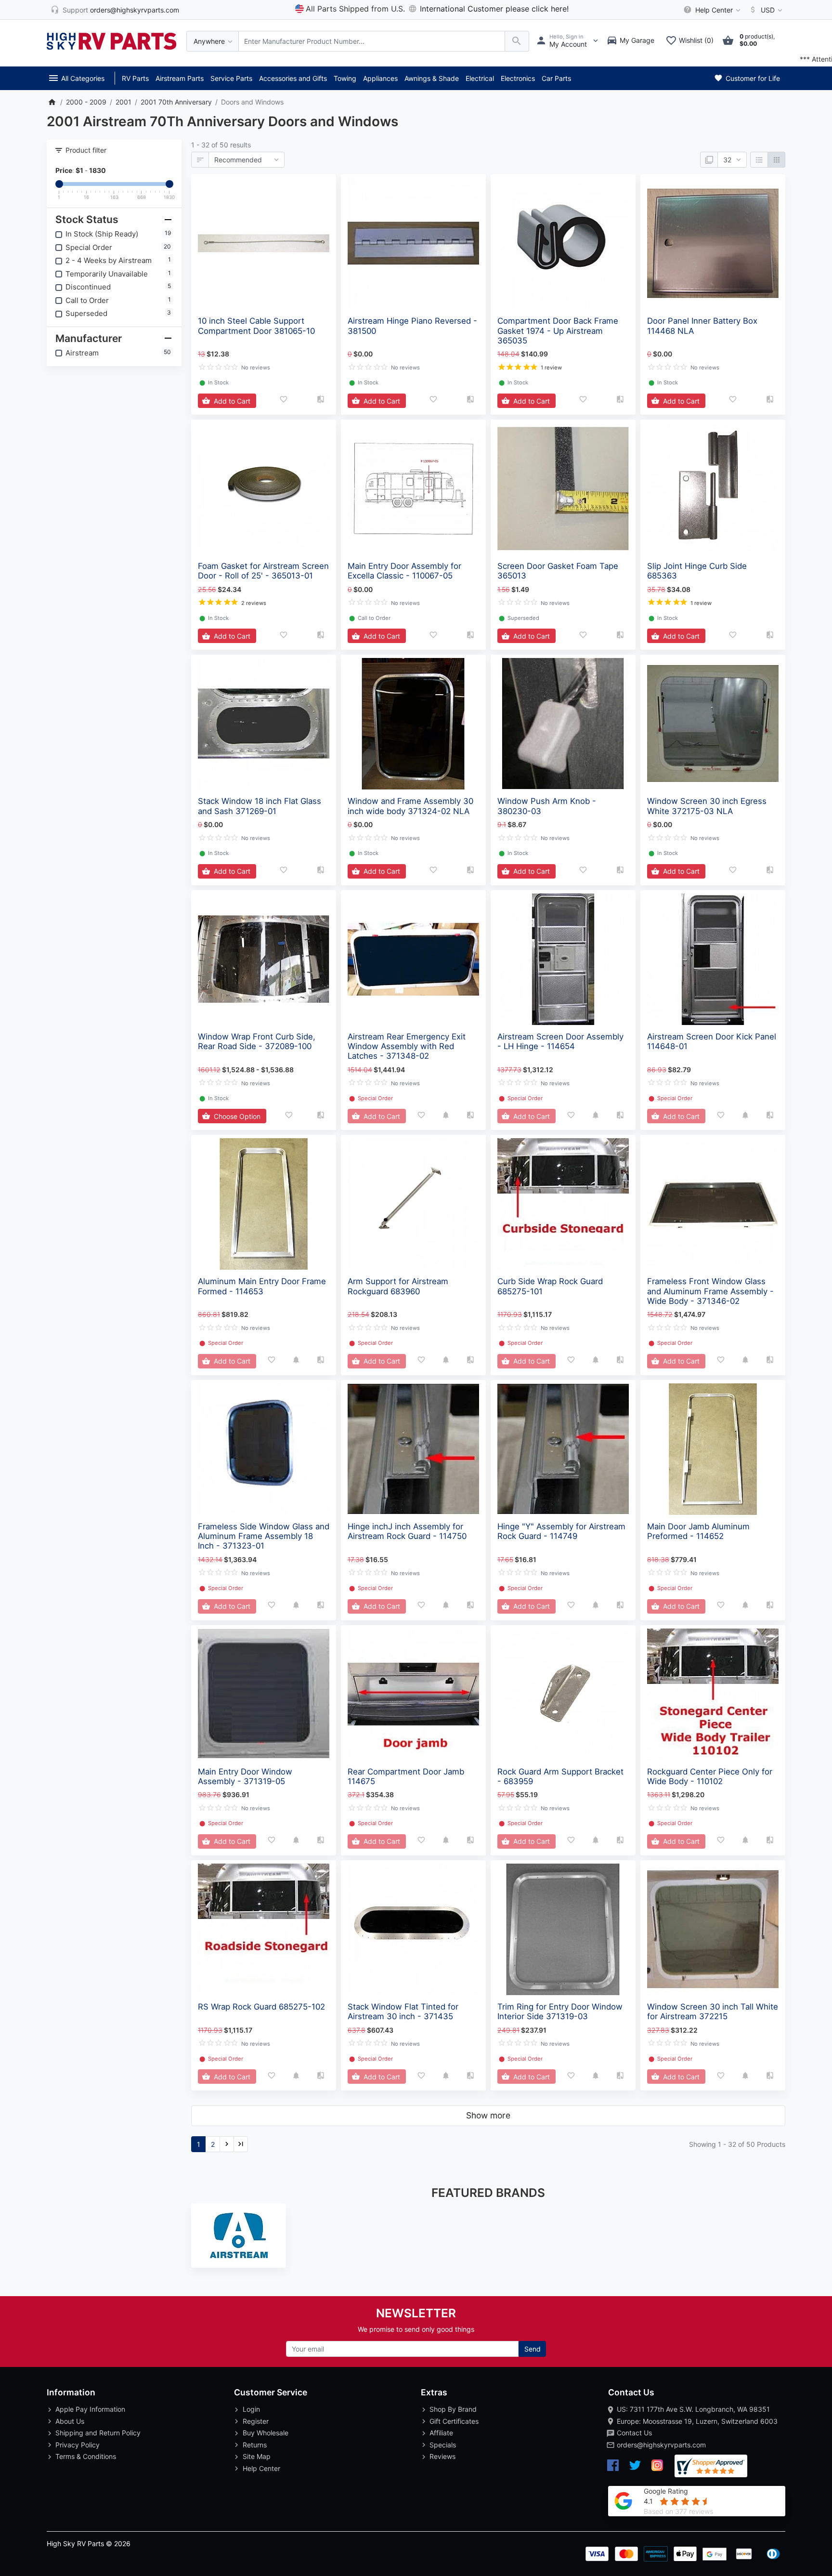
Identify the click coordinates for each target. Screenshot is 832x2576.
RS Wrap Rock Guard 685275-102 (261, 2007)
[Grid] (776, 160)
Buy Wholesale (266, 2433)
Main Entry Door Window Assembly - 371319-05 (245, 1776)
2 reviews (254, 603)
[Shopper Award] (711, 2466)
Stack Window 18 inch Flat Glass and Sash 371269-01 (260, 806)
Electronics (518, 78)
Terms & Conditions (86, 2456)
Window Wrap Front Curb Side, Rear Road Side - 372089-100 (257, 1041)
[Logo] (112, 40)
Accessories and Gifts (293, 78)
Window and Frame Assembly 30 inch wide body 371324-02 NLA (410, 806)
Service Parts (231, 78)
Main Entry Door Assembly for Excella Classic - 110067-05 (404, 571)
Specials (443, 2445)
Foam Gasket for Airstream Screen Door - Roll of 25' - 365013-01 (263, 571)
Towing (345, 78)
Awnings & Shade (432, 78)
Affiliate (441, 2433)
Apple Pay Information (90, 2409)
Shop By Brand (453, 2409)
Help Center (261, 2468)
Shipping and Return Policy (98, 2433)
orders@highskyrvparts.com (661, 2445)
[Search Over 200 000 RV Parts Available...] (517, 41)
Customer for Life (752, 78)
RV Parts (135, 78)
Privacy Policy (78, 2445)
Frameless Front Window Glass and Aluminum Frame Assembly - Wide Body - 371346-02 (710, 1291)
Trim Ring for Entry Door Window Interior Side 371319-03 (560, 2011)
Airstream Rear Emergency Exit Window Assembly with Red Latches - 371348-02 (407, 1046)
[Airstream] (239, 2235)
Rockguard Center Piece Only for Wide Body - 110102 (710, 1776)
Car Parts (556, 78)
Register (256, 2421)
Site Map (257, 2456)
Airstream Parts (180, 78)
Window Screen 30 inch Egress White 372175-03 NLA (707, 806)
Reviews (442, 2456)
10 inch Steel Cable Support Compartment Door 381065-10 (256, 326)
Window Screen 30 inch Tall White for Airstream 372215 (713, 2011)
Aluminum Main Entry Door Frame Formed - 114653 (262, 1286)
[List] (759, 160)
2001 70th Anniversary (176, 102)
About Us (70, 2421)
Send (533, 2349)
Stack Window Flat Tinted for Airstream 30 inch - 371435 (403, 2011)
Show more (488, 2115)
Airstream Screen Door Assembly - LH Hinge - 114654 (560, 1041)
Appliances (380, 78)
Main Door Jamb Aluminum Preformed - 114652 (698, 1531)
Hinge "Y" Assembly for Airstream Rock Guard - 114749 (561, 1531)
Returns (255, 2445)
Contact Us (634, 2433)
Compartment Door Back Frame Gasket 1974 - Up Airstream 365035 (558, 330)
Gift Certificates (454, 2421)
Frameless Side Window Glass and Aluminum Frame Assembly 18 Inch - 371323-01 (264, 1536)
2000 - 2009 (86, 102)
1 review (551, 368)
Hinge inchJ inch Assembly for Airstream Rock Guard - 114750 (407, 1531)
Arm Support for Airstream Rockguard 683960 (398, 1286)
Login (251, 2409)
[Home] (52, 102)
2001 (123, 102)
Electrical (480, 78)
